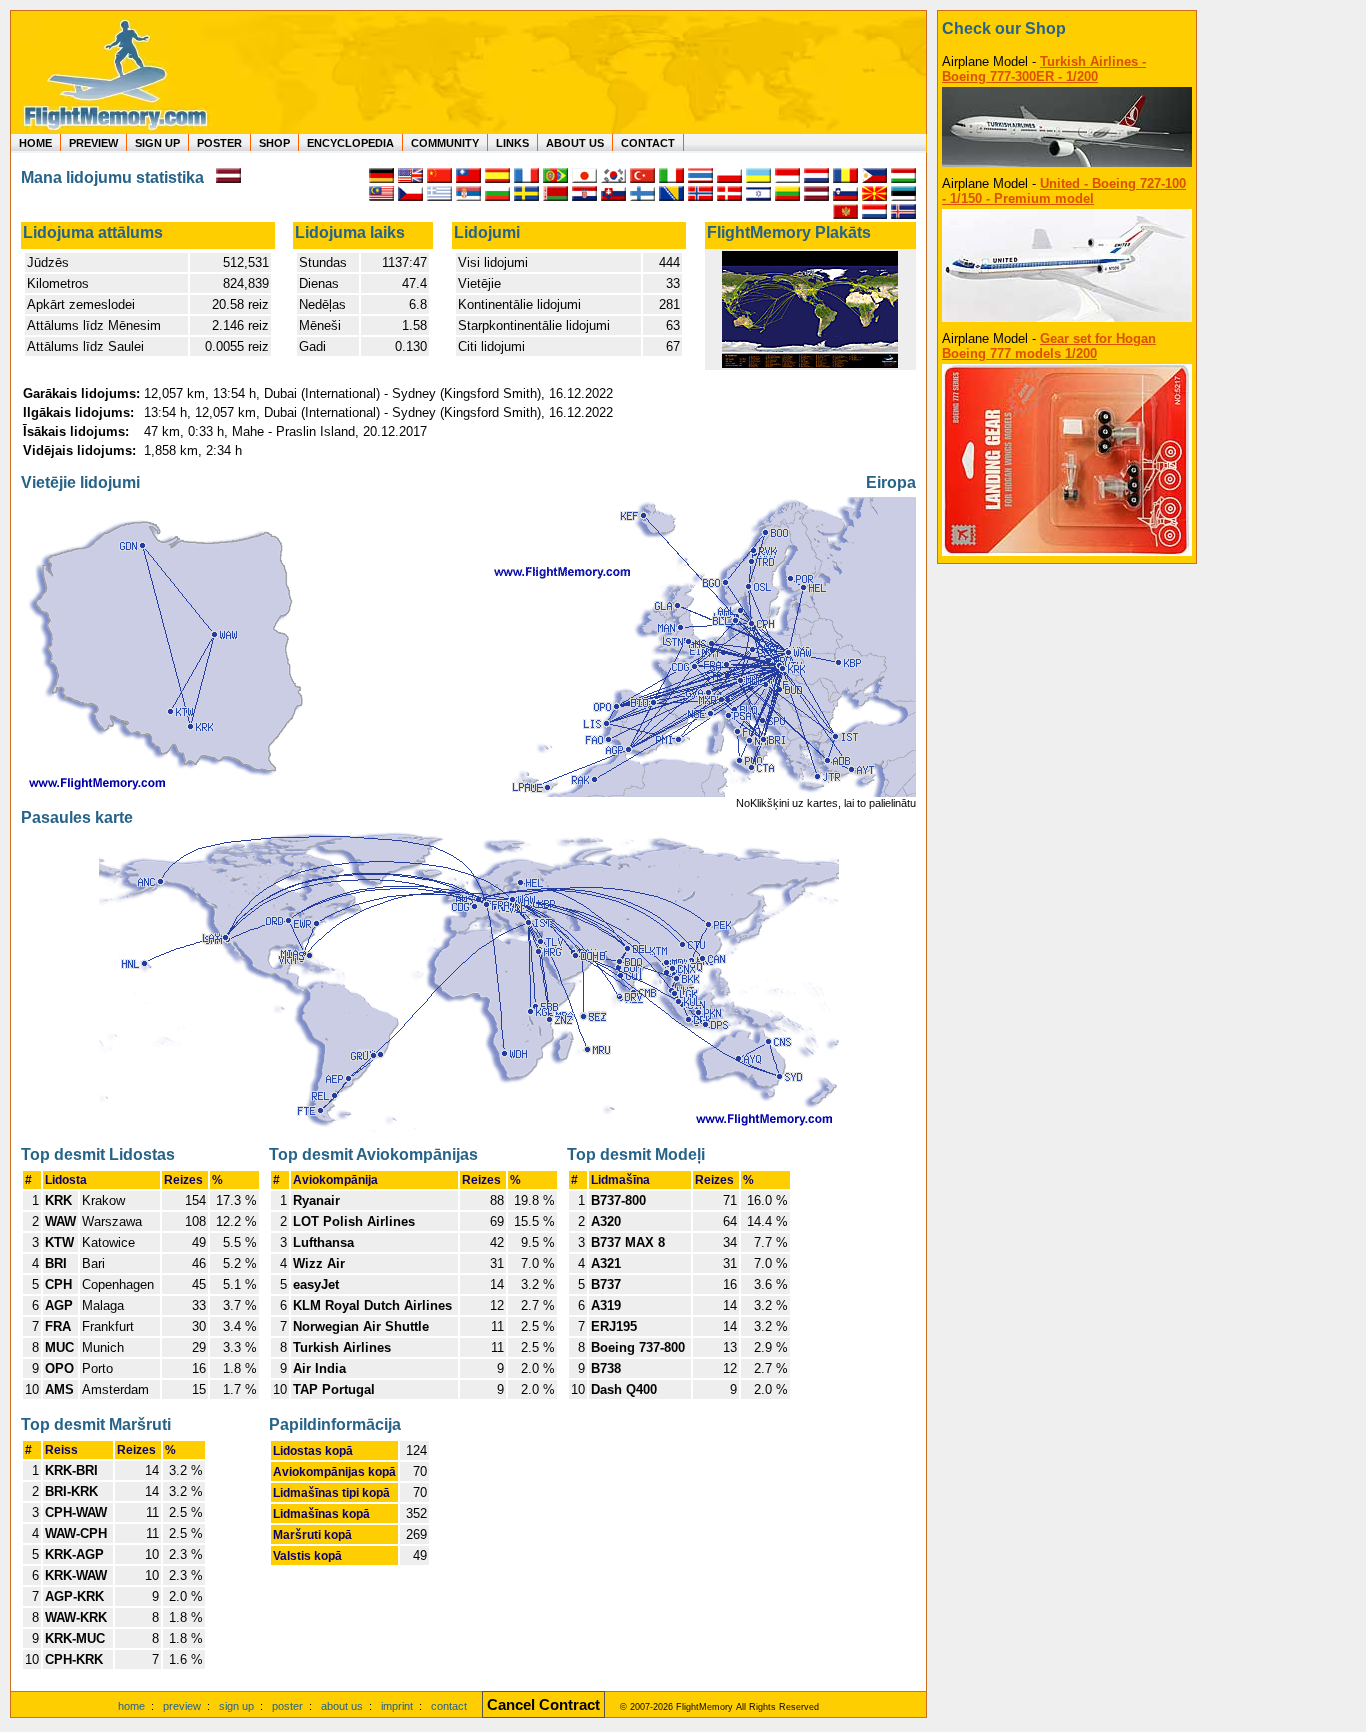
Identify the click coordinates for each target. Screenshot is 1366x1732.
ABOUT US (575, 143)
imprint (397, 1706)
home (131, 1706)
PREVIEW (93, 143)
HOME (35, 143)
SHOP (274, 143)
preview (182, 1706)
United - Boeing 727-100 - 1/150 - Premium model (1064, 191)
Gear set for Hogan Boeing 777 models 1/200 (1049, 346)
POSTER (219, 143)
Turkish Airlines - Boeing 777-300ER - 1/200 (1044, 69)
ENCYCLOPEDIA (350, 143)
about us (342, 1706)
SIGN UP (157, 143)
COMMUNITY (445, 143)
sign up (236, 1706)
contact (449, 1706)
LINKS (512, 143)
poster (287, 1706)
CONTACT (648, 143)
